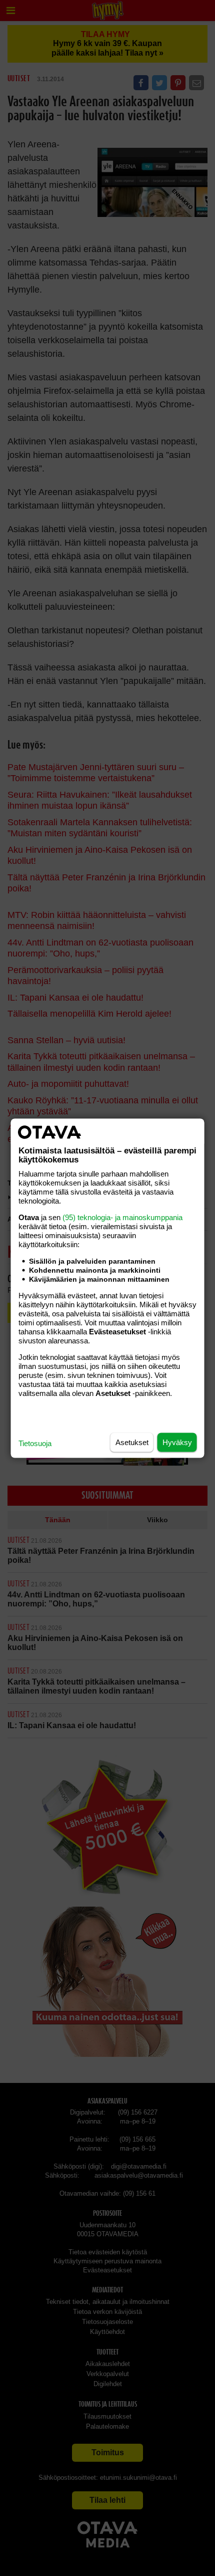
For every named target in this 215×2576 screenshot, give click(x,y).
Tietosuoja (35, 1443)
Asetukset (132, 1442)
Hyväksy (177, 1442)
